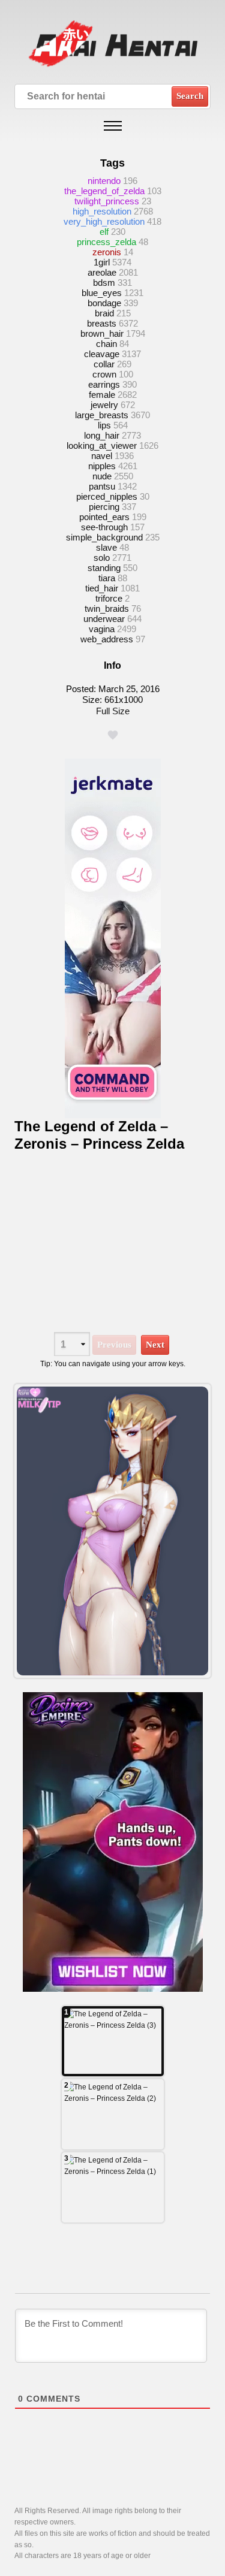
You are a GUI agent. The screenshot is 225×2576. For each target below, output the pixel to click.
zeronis (107, 252)
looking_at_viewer (102, 446)
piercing (104, 507)
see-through (104, 527)
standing (104, 568)
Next (155, 1345)
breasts (102, 323)
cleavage (102, 354)
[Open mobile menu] (113, 126)
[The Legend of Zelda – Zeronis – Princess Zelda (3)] (113, 2041)
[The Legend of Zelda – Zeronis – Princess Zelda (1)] (113, 2187)
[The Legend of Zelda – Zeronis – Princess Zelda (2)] (113, 2114)
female (102, 395)
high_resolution (102, 211)
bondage (104, 303)
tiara (107, 578)
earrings (104, 384)
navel (102, 456)
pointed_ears (104, 517)
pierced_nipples (107, 496)
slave (106, 547)
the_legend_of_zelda (104, 191)
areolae (102, 272)
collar (104, 364)
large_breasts (102, 415)
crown (104, 374)
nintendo (104, 181)
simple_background (104, 537)
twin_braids (107, 608)
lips (104, 425)
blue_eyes (102, 293)
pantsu (102, 486)
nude (102, 476)
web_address (107, 639)
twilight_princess (107, 201)
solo (102, 558)
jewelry (104, 405)
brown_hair (102, 333)
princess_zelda (106, 242)
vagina (102, 629)
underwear (104, 619)
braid (104, 313)
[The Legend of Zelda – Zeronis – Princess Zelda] (112, 1531)
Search (190, 96)
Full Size (113, 711)
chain (106, 344)
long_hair (102, 435)
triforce (109, 598)
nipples (102, 466)
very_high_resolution (104, 221)
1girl (102, 262)
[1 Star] (113, 735)
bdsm (104, 283)
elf (104, 232)
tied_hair (102, 588)
